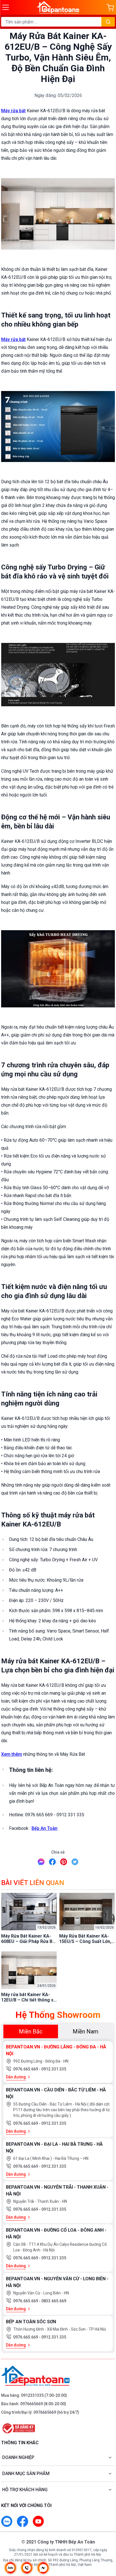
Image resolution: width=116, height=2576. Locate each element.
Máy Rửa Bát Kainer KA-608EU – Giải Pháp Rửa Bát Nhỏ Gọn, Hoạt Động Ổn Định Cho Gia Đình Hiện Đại (29, 1939)
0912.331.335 (54, 2069)
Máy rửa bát (13, 111)
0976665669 (32, 2404)
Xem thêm (12, 1754)
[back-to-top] (106, 2542)
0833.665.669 (54, 2301)
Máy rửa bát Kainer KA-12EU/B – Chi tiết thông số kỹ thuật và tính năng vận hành (29, 1997)
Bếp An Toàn (44, 1828)
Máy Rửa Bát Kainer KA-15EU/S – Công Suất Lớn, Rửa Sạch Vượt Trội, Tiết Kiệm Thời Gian (85, 1939)
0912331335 (32, 2395)
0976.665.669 (26, 2069)
